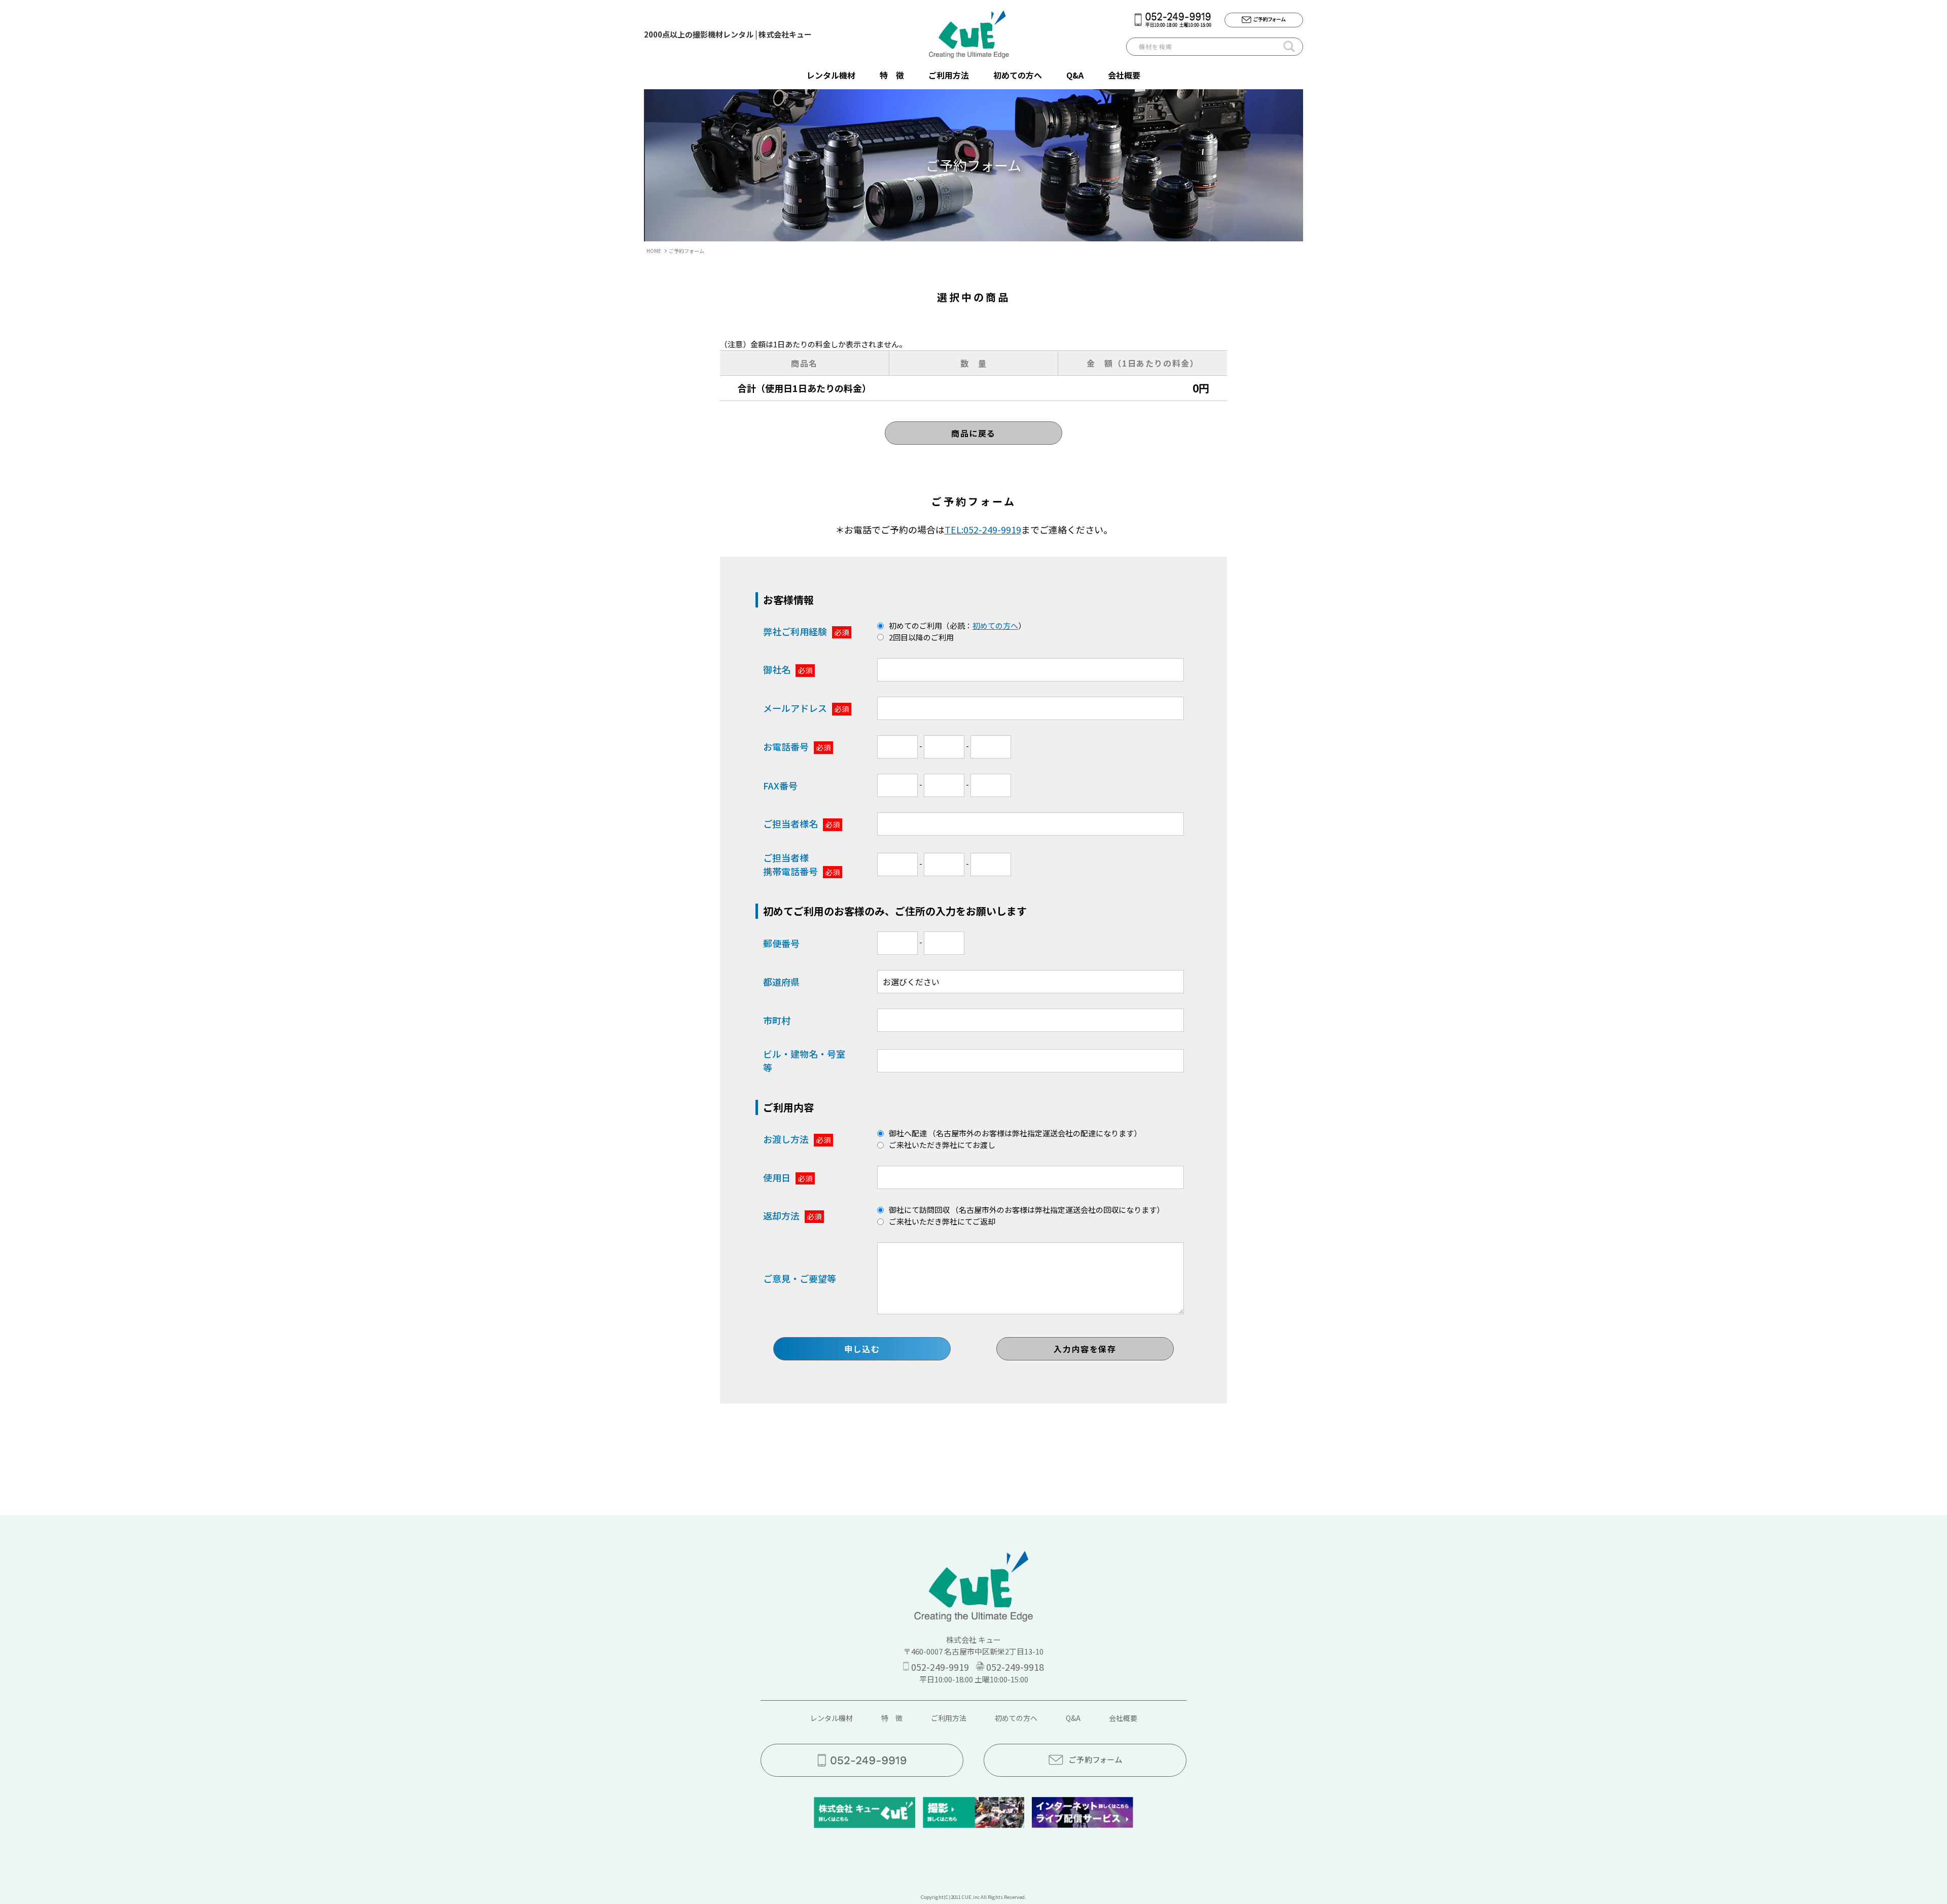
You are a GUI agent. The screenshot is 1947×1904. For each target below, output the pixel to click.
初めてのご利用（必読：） (957, 625)
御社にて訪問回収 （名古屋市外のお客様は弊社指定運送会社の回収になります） (1026, 1210)
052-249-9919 (940, 1667)
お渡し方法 (797, 1139)
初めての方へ (1018, 75)
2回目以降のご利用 (921, 637)
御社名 (788, 669)
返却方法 (792, 1215)
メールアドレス (806, 708)
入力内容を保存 (1085, 1349)
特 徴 (892, 75)
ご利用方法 (949, 75)
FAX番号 (780, 785)
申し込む (862, 1349)
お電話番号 (797, 746)
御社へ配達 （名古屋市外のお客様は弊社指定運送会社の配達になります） (1015, 1133)
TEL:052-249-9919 (983, 529)
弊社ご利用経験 (806, 631)
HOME (654, 251)
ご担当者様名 (801, 823)
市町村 (777, 1020)
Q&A (1075, 75)
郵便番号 (781, 943)
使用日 (788, 1177)
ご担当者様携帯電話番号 (801, 864)
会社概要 (1124, 75)
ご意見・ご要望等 (800, 1278)
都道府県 (781, 982)
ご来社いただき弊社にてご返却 (942, 1221)
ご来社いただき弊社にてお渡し (942, 1145)
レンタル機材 (831, 75)
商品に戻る (974, 433)
